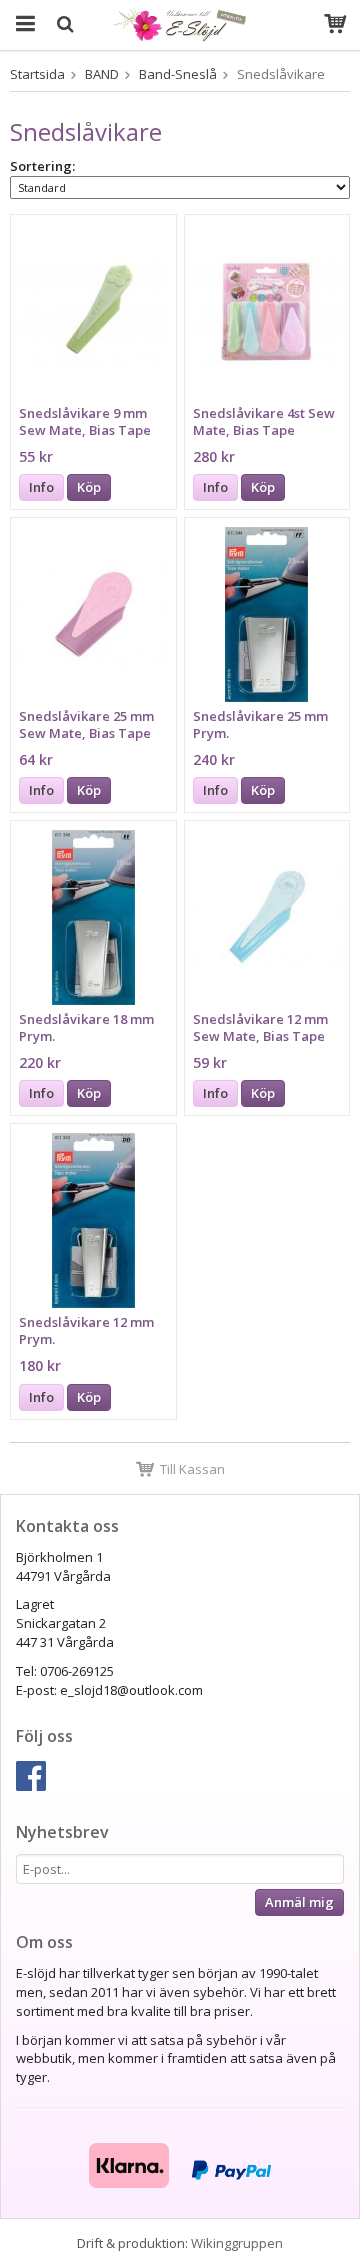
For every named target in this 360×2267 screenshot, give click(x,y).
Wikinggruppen (237, 2243)
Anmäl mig (299, 1902)
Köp (89, 487)
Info (41, 487)
